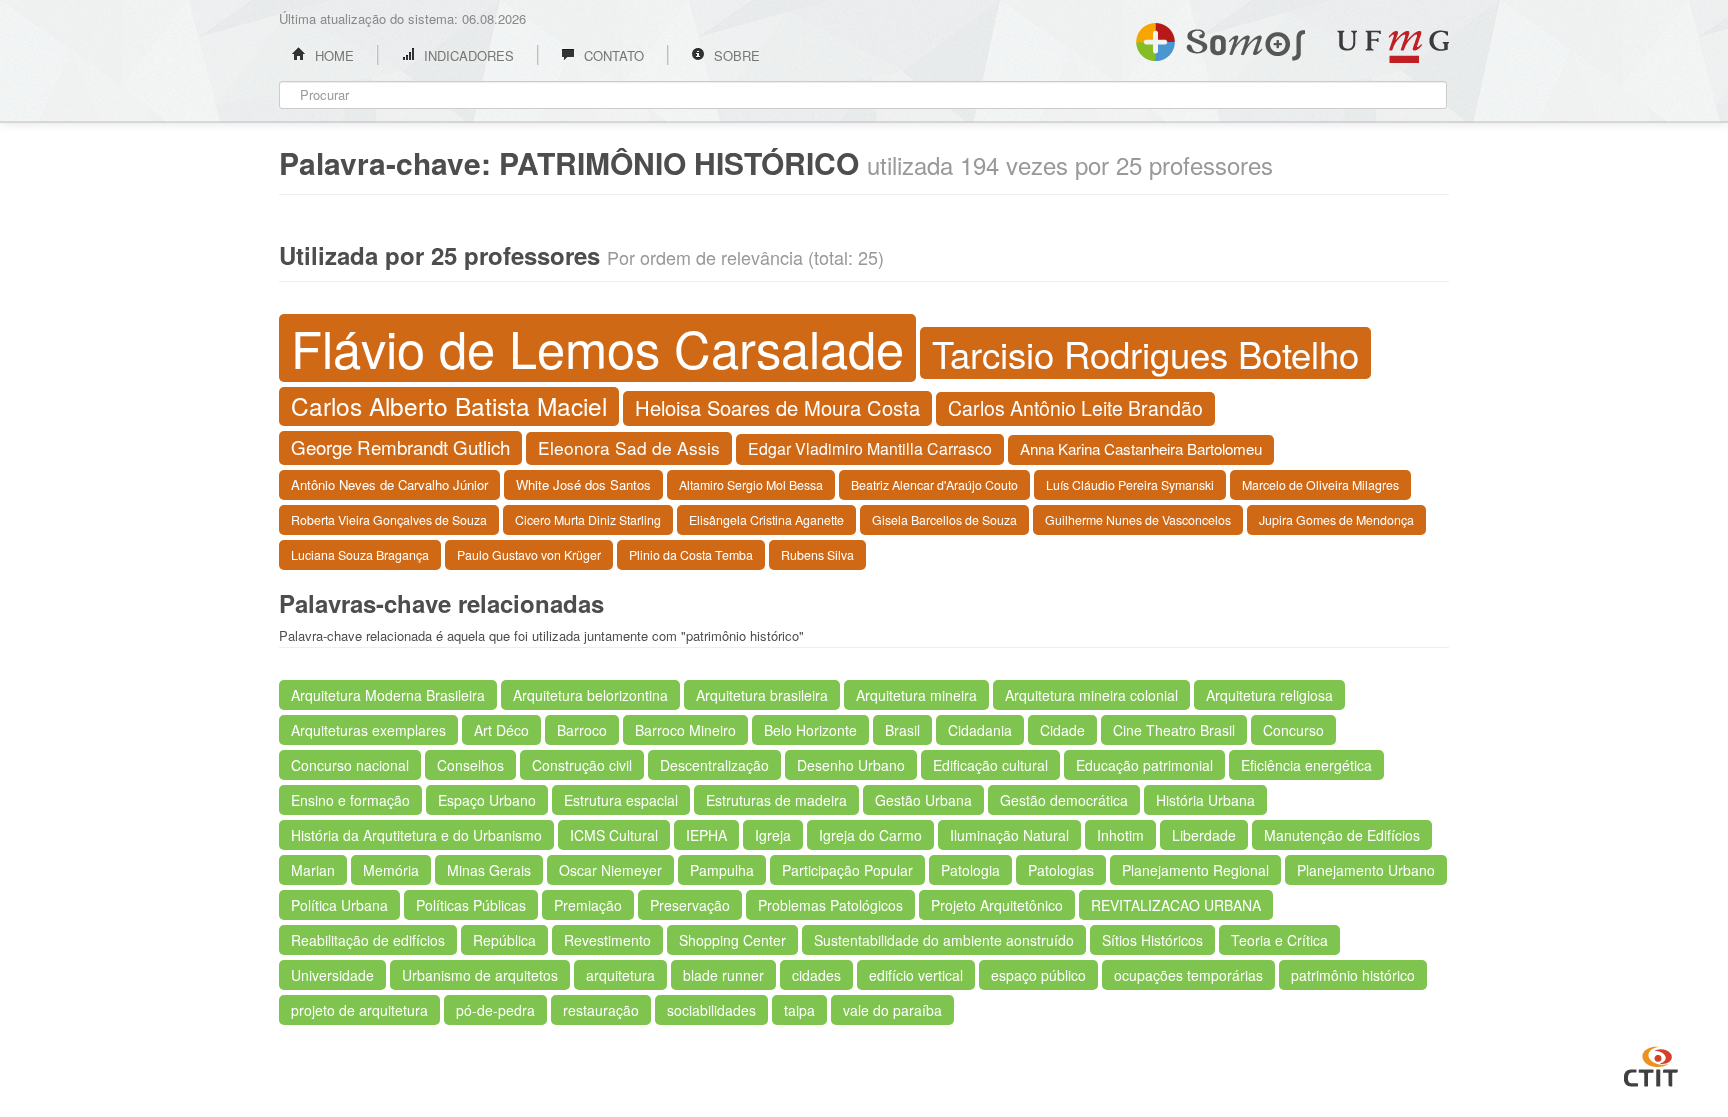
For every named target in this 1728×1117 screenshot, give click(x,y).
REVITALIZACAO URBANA (1176, 905)
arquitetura (620, 975)
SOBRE (735, 55)
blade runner (723, 975)
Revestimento (607, 940)
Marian (313, 870)
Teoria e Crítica (1279, 940)
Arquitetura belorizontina (590, 695)
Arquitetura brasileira (762, 695)
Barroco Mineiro (685, 730)
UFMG (1393, 46)
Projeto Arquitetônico (997, 905)
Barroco (582, 730)
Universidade (332, 975)
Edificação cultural (990, 765)
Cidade (1062, 730)
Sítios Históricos (1152, 940)
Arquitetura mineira (916, 695)
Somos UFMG (1220, 38)
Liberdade (1204, 835)
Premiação (588, 905)
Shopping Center (732, 940)
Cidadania (980, 730)
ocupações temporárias (1188, 975)
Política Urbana (339, 905)
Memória (391, 870)
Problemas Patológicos (830, 905)
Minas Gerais (489, 870)
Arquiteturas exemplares (368, 730)
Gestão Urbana (923, 800)
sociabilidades (711, 1010)
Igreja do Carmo (870, 835)
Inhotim (1120, 835)
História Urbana (1205, 800)
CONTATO (612, 55)
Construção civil (582, 765)
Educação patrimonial (1144, 765)
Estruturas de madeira (776, 800)
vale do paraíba (892, 1010)
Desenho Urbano (851, 765)
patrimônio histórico (1353, 975)
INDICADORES (467, 55)
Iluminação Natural (1009, 835)
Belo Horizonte (810, 730)
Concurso (1293, 730)
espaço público (1038, 975)
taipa (799, 1010)
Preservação (690, 905)
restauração (601, 1010)
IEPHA (706, 835)
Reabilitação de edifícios (368, 940)
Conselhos (470, 765)
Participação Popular (847, 870)
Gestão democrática (1064, 800)
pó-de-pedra (495, 1010)
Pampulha (722, 870)
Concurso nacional (350, 765)
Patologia (970, 870)
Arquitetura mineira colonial (1091, 695)
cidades (816, 975)
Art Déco (501, 730)
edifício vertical (916, 975)
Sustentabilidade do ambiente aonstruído (944, 940)
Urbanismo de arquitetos (480, 975)
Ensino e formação (350, 800)
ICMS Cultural (614, 835)
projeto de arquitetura (359, 1010)
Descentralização (714, 765)
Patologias (1061, 870)
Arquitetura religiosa (1269, 695)
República (504, 940)
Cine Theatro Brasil (1174, 730)
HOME (332, 55)
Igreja (773, 835)
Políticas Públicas (471, 905)
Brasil (902, 730)
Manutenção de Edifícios (1342, 835)
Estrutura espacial (621, 800)
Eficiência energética (1306, 765)
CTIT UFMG (1651, 1064)
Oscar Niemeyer (610, 870)
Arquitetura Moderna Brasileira (388, 695)
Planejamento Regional (1195, 870)
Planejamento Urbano (1366, 870)
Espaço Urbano (487, 800)
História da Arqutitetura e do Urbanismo (416, 835)
